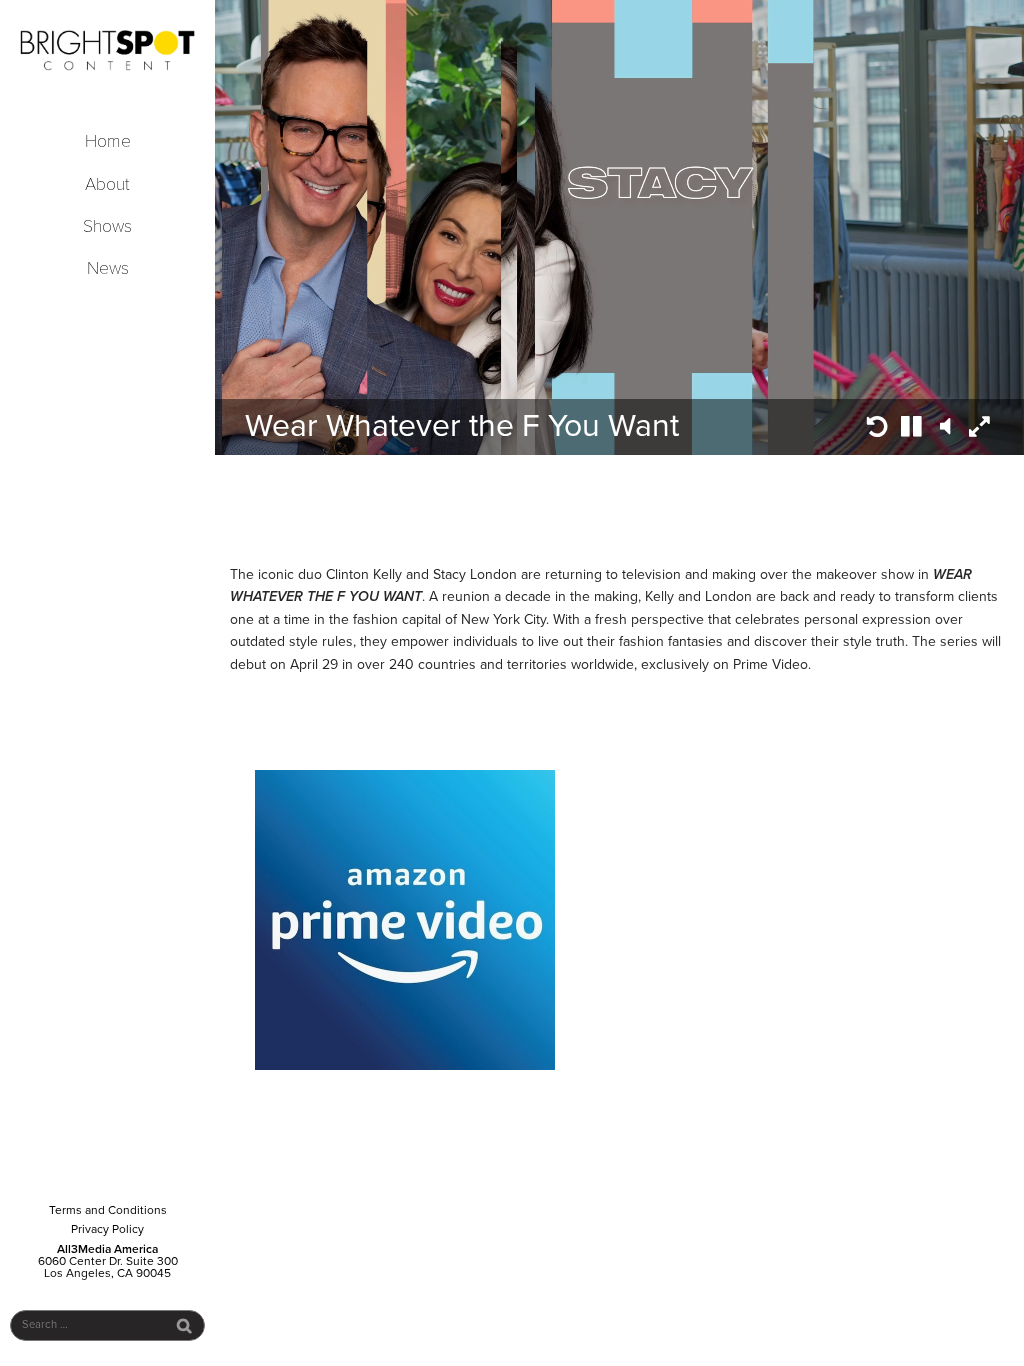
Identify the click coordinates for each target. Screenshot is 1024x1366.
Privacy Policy (107, 1229)
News (108, 268)
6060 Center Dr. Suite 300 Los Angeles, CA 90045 (108, 1267)
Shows (107, 226)
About (107, 184)
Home (108, 141)
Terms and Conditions (108, 1210)
